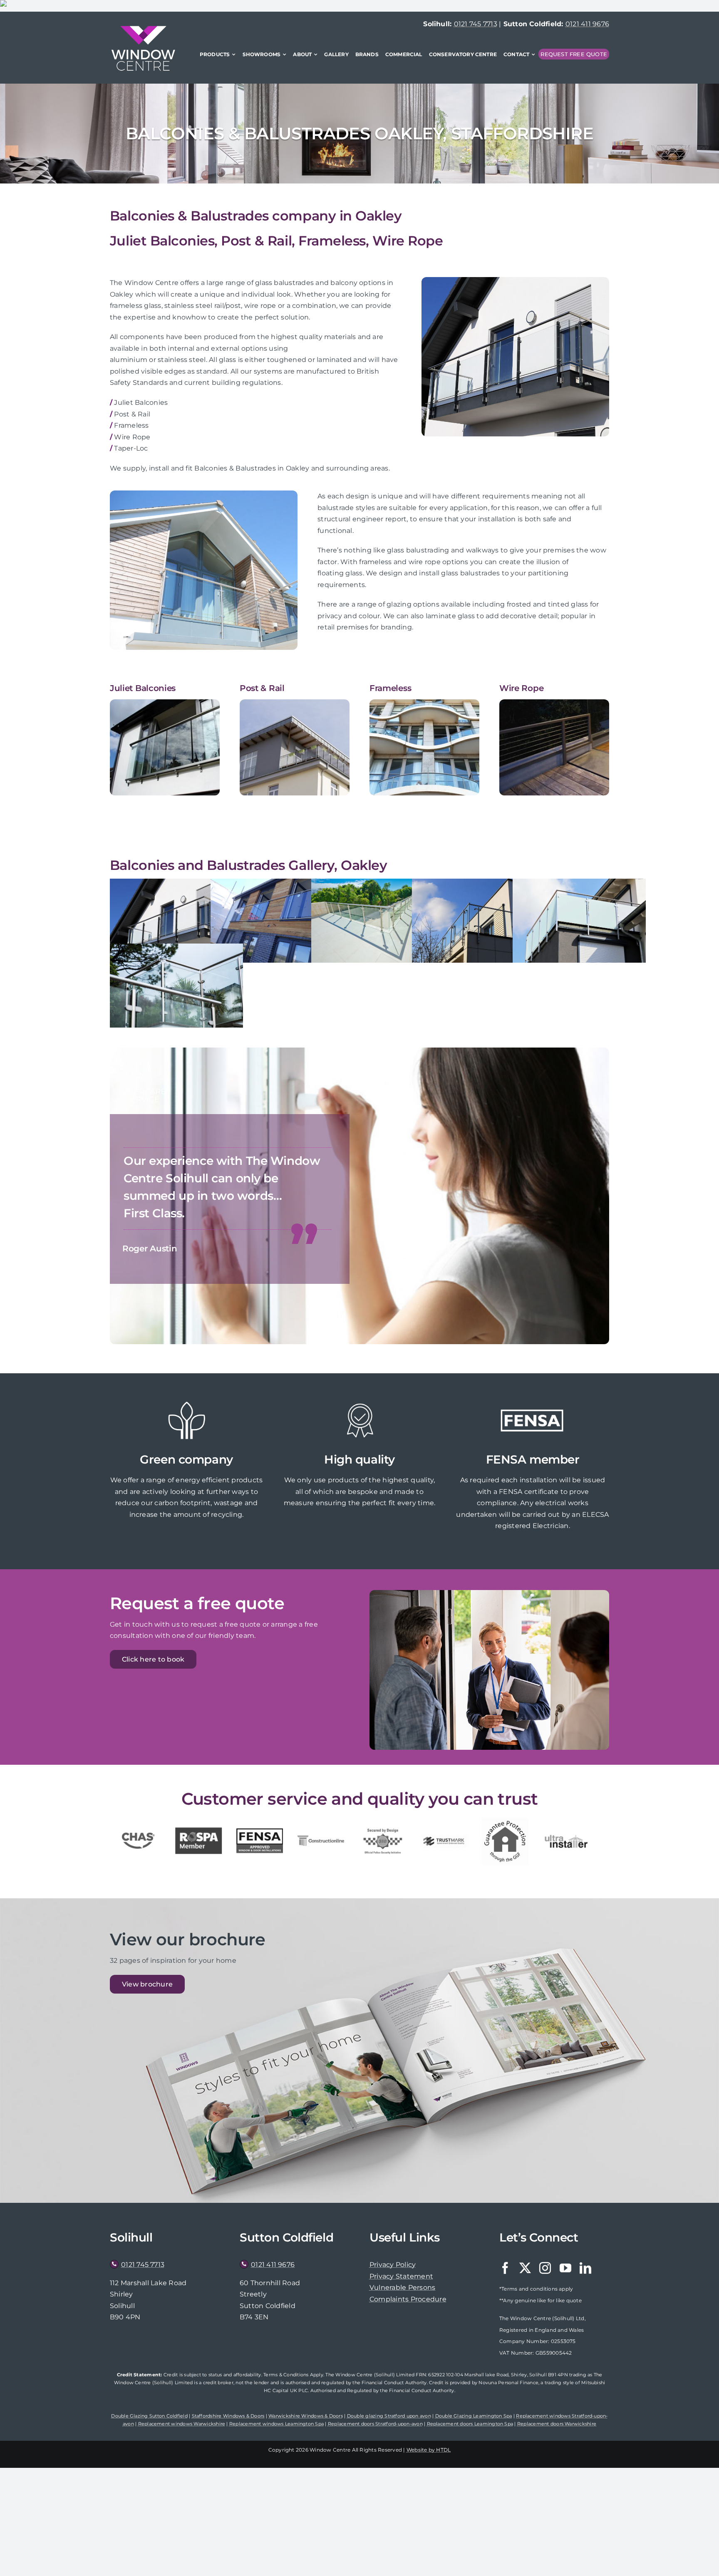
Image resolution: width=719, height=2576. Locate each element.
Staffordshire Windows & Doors (228, 2416)
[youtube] (565, 2268)
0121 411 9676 (587, 24)
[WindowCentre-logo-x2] (143, 29)
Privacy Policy (393, 2265)
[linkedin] (585, 2268)
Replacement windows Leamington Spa (276, 2424)
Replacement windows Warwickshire (182, 2424)
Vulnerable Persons (402, 2287)
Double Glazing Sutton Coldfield (149, 2416)
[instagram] (545, 2268)
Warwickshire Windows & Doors (306, 2416)
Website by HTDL (429, 2450)
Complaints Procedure (408, 2299)
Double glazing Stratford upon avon (389, 2416)
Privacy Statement (401, 2276)
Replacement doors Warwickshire (557, 2424)
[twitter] (525, 2268)
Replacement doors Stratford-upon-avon (375, 2424)
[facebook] (505, 2268)
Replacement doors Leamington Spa (470, 2424)
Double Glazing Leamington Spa (474, 2416)
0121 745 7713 (476, 24)
